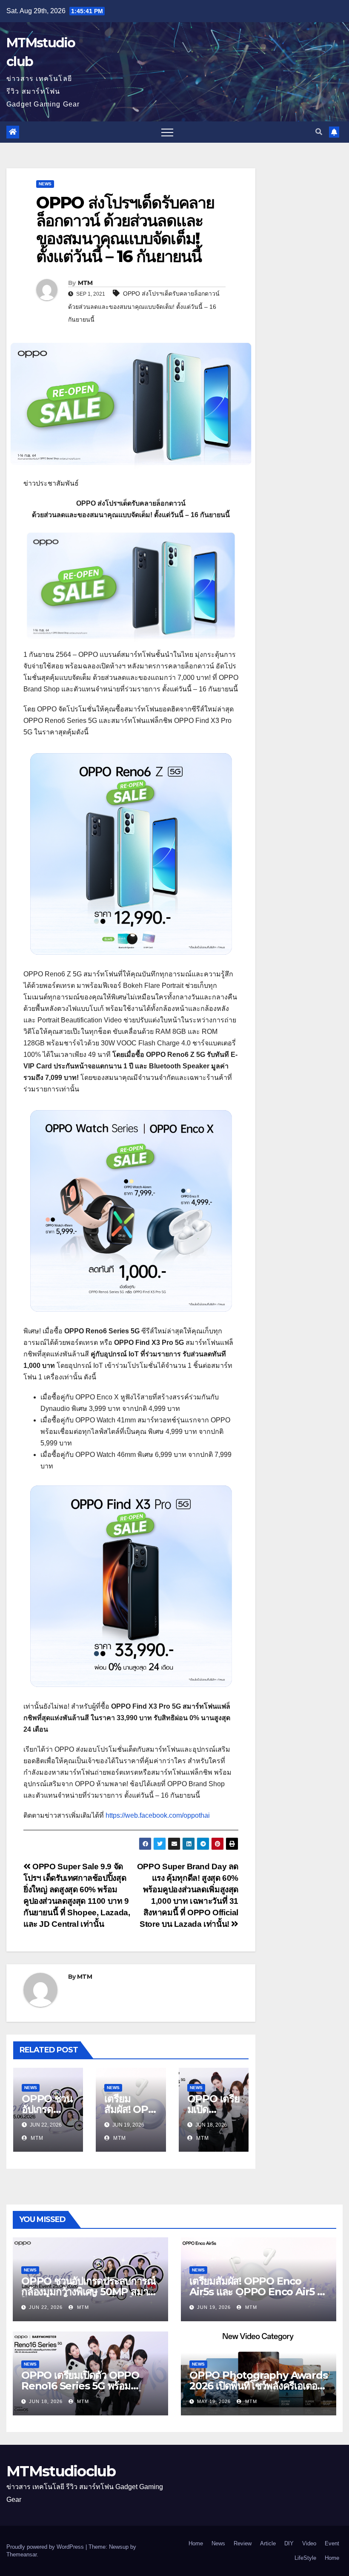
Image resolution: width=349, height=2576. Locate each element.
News (45, 184)
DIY (289, 2543)
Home (196, 2543)
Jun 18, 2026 (46, 2401)
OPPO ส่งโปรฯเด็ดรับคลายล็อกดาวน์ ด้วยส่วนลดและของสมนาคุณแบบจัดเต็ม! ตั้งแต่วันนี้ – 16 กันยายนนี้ (144, 307)
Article (268, 2543)
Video (309, 2543)
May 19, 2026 (214, 2401)
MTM (85, 283)
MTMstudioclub (61, 2471)
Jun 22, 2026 (46, 2307)
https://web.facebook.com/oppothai (158, 1815)
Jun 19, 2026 (214, 2307)
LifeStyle (305, 2558)
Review (243, 2543)
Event (332, 2543)
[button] (319, 132)
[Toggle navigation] (167, 132)
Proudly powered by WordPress (46, 2547)
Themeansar (21, 2554)
